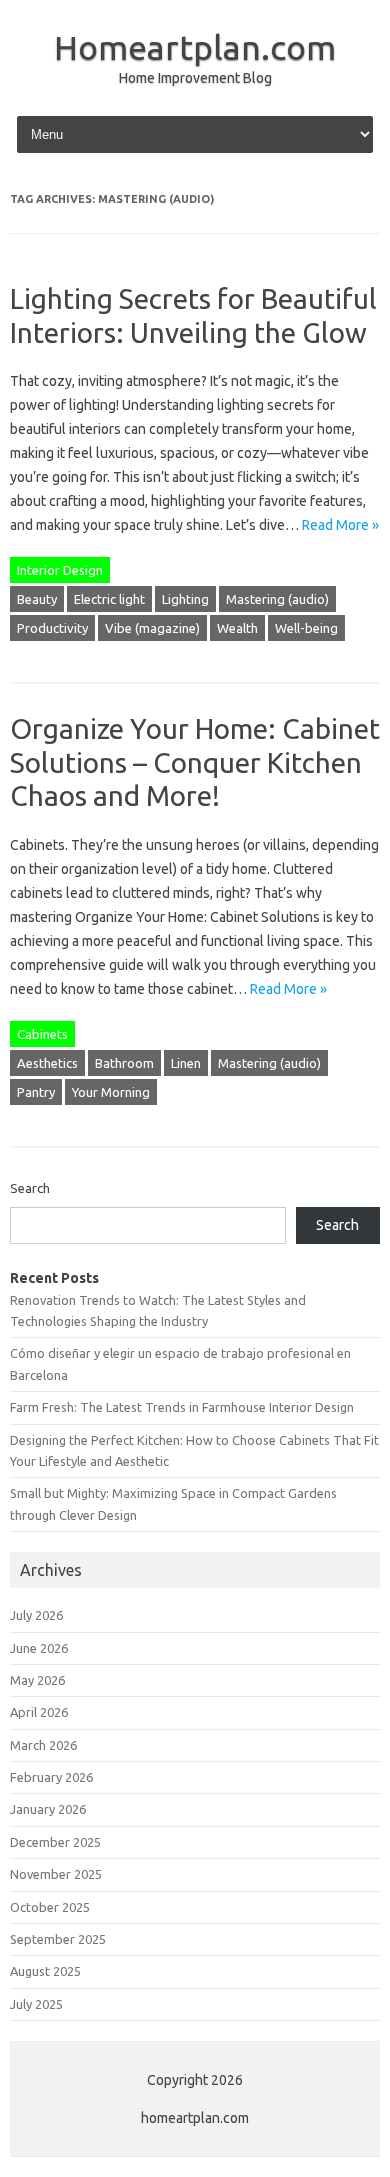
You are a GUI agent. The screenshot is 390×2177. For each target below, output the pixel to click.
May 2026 (37, 1680)
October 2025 (50, 1907)
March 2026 (43, 1745)
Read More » (340, 525)
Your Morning (111, 1092)
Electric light (109, 599)
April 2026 (39, 1712)
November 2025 (56, 1874)
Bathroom (124, 1063)
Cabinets (42, 1034)
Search (30, 1188)
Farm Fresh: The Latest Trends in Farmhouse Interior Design (182, 1407)
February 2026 (51, 1777)
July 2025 (36, 2004)
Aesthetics (47, 1063)
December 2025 (55, 1842)
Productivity (52, 628)
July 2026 (36, 1615)
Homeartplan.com (195, 47)
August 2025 (45, 1971)
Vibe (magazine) (152, 628)
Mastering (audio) (277, 599)
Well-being (306, 628)
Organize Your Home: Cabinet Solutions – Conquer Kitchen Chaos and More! (195, 762)
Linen (186, 1063)
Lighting (185, 599)
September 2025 (58, 1939)
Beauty (37, 599)
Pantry (36, 1092)
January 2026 (48, 1809)
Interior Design (60, 570)
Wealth (237, 628)
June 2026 (39, 1648)
